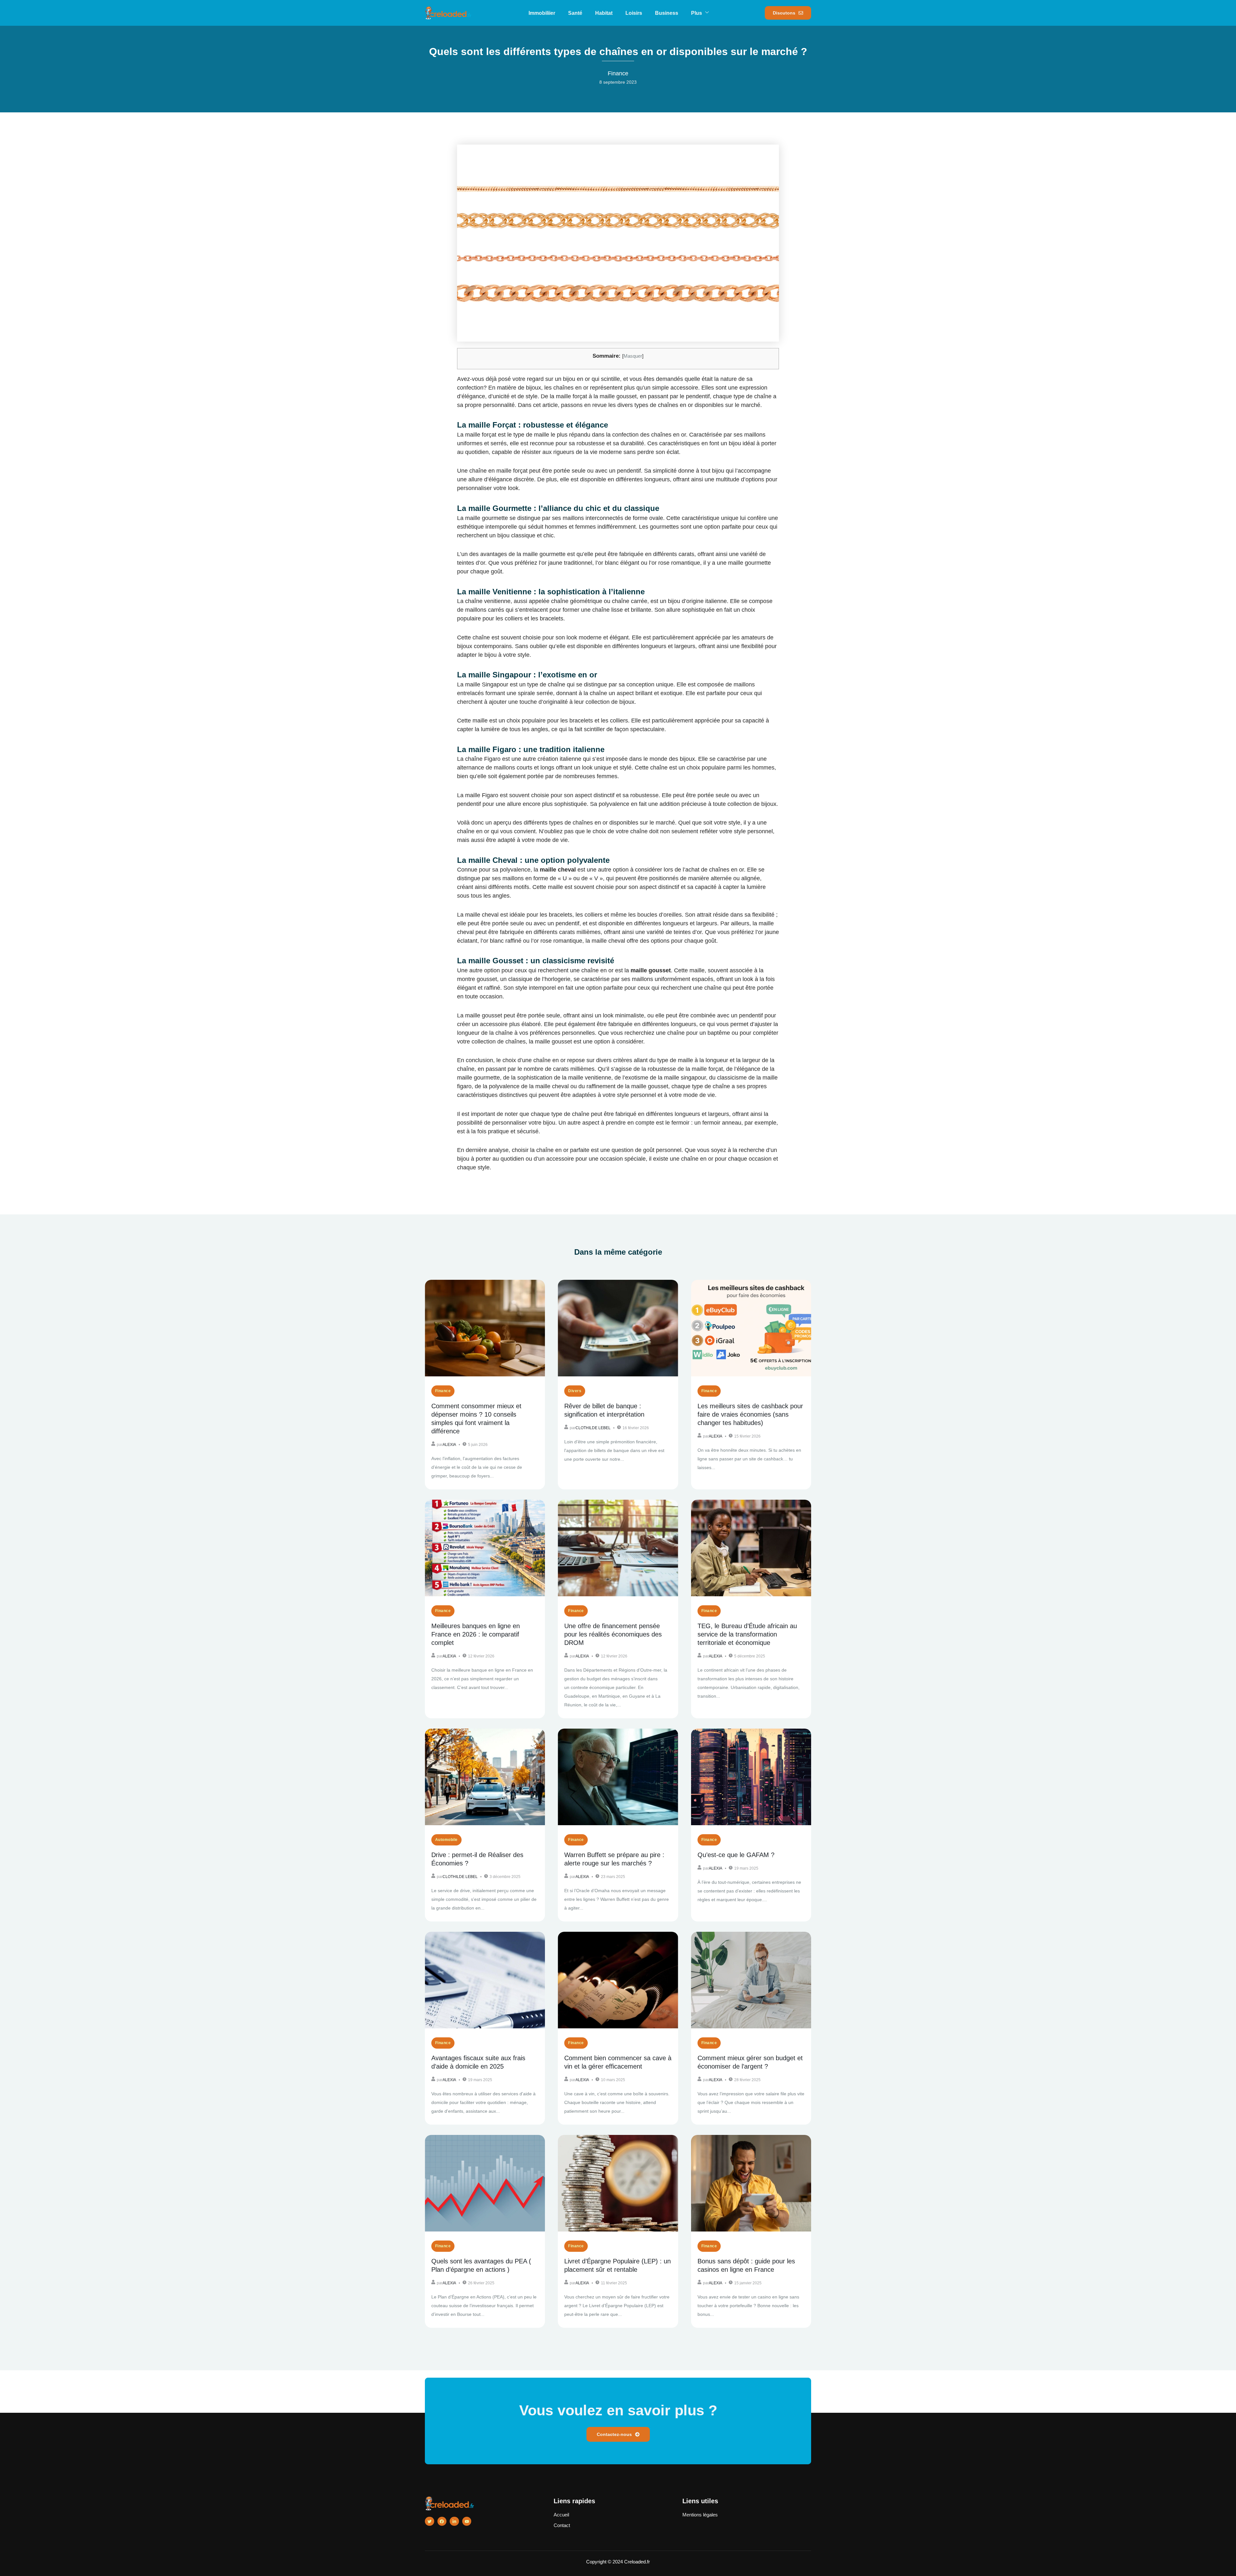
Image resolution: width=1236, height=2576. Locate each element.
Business (667, 13)
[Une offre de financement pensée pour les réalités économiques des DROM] (618, 1548)
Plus (697, 13)
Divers (575, 1391)
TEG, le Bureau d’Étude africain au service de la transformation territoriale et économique (747, 1634)
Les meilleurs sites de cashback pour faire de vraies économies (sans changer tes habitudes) (750, 1414)
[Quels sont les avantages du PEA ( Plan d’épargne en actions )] (485, 2183)
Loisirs (634, 13)
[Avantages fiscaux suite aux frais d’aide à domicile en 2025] (485, 1980)
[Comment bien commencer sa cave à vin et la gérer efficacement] (618, 1980)
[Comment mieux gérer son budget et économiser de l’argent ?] (751, 1980)
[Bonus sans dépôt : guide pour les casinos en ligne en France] (751, 2183)
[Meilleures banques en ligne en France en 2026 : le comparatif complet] (485, 1548)
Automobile (446, 1840)
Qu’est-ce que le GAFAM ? (736, 1855)
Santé (575, 13)
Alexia (449, 1445)
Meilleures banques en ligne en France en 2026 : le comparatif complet (476, 1634)
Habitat (604, 13)
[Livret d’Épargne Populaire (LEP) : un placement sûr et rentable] (618, 2183)
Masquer (633, 356)
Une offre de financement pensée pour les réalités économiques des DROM (613, 1634)
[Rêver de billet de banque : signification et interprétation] (618, 1328)
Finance (443, 1391)
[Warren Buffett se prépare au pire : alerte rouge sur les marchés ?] (618, 1777)
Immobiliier (542, 13)
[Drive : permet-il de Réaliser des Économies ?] (485, 1777)
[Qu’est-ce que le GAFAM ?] (751, 1777)
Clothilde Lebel (593, 1428)
